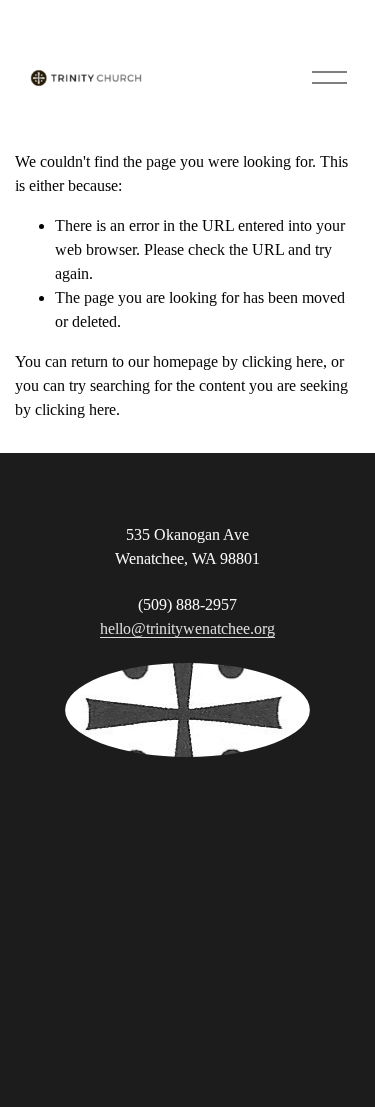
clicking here (282, 361)
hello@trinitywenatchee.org (187, 628)
